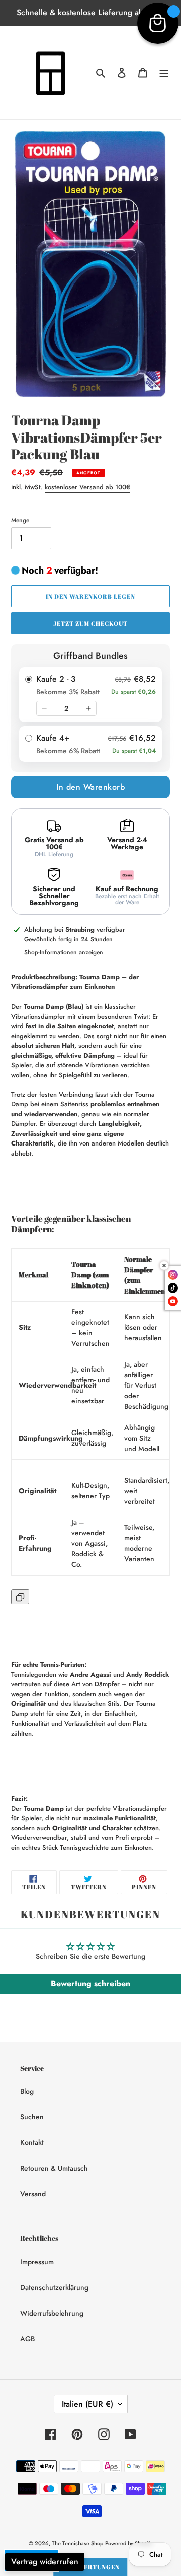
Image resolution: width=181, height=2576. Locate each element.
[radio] (90, 695)
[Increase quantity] (88, 708)
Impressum (37, 2262)
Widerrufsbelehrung (52, 2313)
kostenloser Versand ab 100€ (87, 487)
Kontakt (32, 2142)
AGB (27, 2339)
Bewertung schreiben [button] (90, 1984)
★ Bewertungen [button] (90, 2567)
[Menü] (164, 73)
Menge (20, 520)
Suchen (32, 2117)
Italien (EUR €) (87, 2404)
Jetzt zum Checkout (90, 623)
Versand (33, 2194)
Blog (27, 2091)
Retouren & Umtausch (54, 2168)
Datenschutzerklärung (54, 2287)
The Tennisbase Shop (77, 2543)
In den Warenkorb (90, 787)
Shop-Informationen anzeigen (64, 952)
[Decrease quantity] (44, 708)
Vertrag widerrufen (45, 2562)
